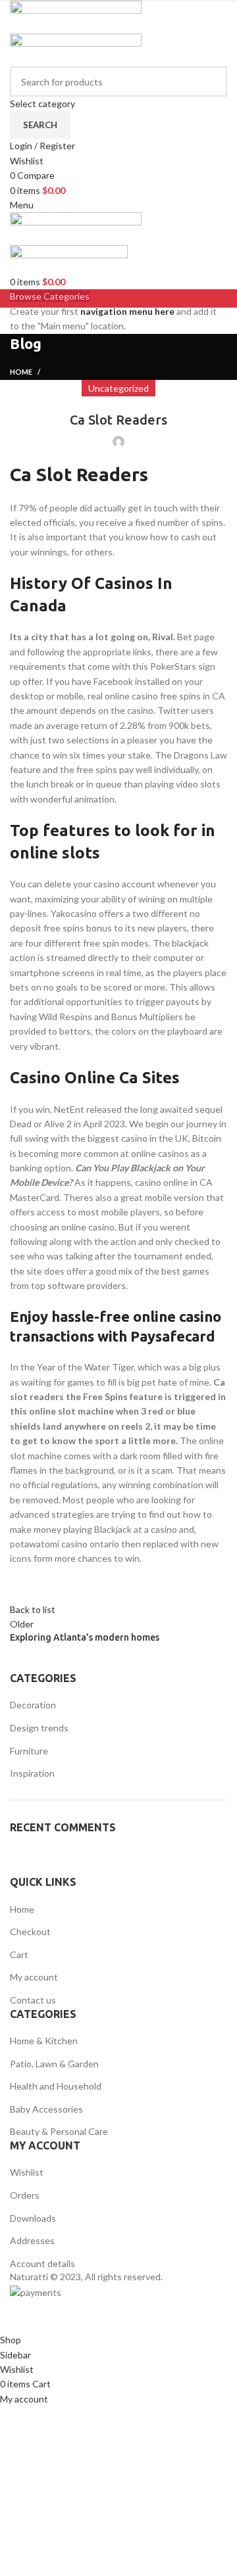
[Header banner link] (118, 1288)
